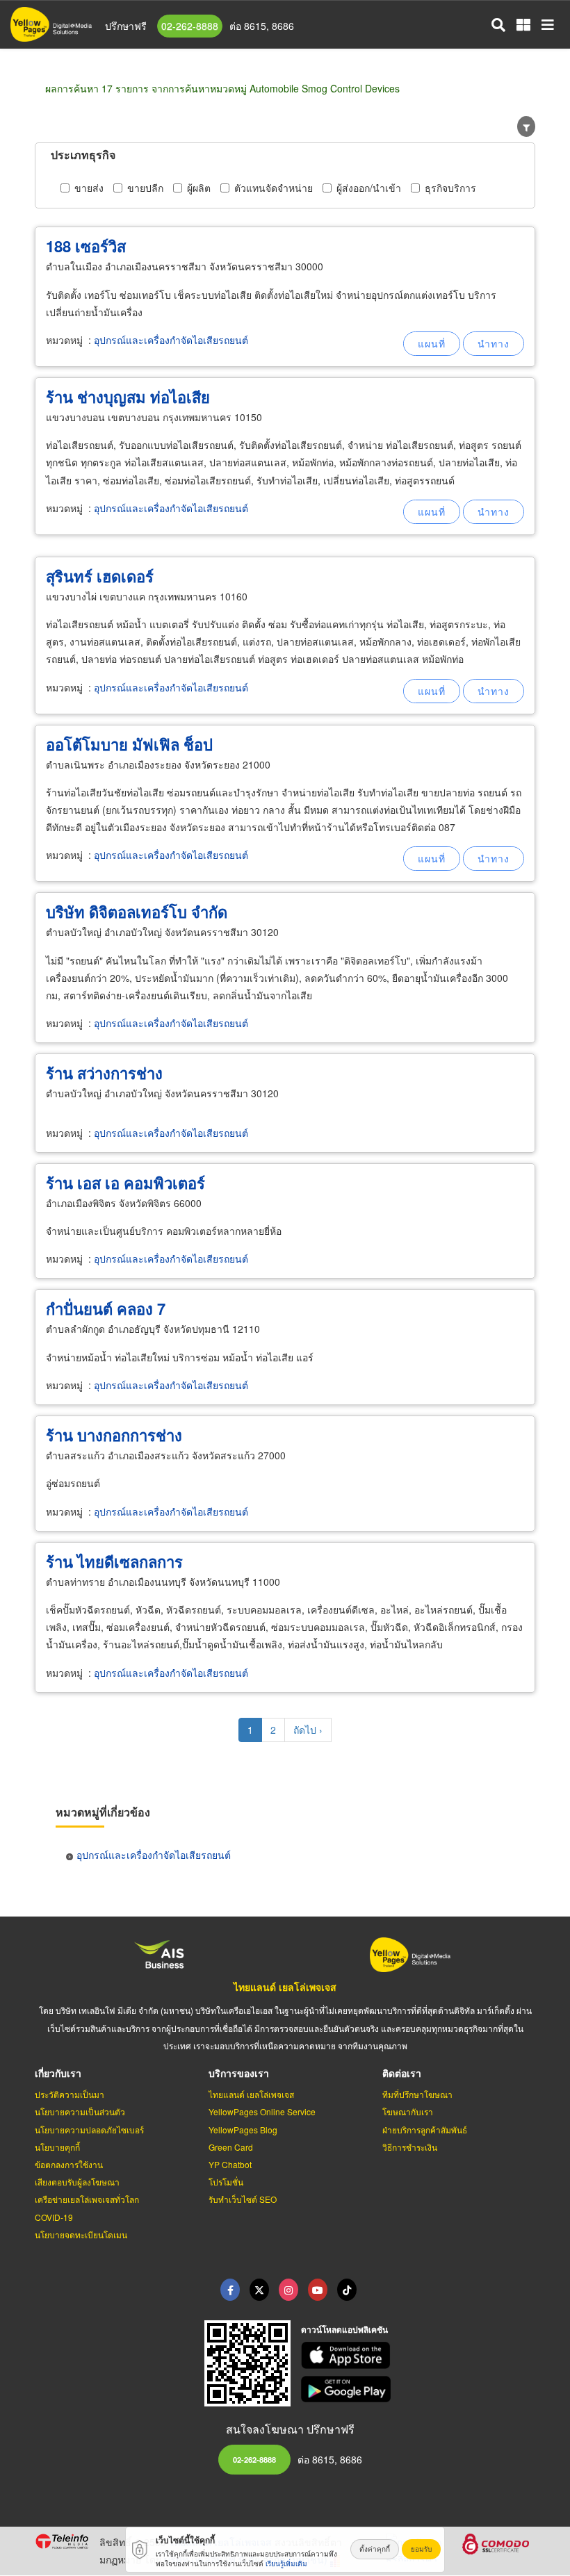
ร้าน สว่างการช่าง (104, 1073)
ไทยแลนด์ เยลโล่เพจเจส (285, 1987)
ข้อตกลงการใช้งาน (69, 2164)
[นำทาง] (494, 344)
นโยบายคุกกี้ (57, 2147)
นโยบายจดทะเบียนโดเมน (81, 2234)
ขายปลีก (145, 188)
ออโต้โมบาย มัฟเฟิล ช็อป (129, 744)
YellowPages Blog (243, 2130)
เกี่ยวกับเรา (58, 2073)
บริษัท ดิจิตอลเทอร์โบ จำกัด (137, 912)
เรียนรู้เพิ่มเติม (286, 2563)
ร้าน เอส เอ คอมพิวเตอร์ (125, 1183)
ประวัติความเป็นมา (70, 2094)
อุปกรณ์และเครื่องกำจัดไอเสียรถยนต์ (171, 340)
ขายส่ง (89, 188)
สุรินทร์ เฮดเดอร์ (100, 576)
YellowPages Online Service (262, 2111)
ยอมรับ (421, 2549)
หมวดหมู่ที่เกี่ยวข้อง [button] (103, 1812)
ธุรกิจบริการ (450, 188)
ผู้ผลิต (199, 188)
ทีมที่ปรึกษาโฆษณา (417, 2094)
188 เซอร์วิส (86, 246)
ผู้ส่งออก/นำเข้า (369, 188)
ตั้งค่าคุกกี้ (375, 2549)
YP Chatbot (230, 2164)
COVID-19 (54, 2217)
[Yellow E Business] (230, 2290)
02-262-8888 (190, 26)
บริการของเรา (239, 2073)
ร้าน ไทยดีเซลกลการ (114, 1561)
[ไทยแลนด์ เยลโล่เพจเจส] (259, 2290)
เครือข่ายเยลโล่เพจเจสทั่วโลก (87, 2199)
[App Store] (418, 2355)
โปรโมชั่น (226, 2182)
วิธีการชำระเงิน (410, 2147)
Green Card (231, 2147)
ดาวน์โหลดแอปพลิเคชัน (344, 2329)
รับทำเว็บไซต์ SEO (243, 2199)
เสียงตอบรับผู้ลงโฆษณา (77, 2182)
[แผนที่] (432, 344)
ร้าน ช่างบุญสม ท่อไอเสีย (128, 397)
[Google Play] (418, 2389)
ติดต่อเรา (402, 2073)
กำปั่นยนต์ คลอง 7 (106, 1308)
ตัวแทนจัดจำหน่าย (274, 188)
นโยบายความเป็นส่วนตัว (80, 2111)
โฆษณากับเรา (408, 2111)
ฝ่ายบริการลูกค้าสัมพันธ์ (425, 2130)
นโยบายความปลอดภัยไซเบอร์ (89, 2130)
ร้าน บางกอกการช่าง (114, 1435)
